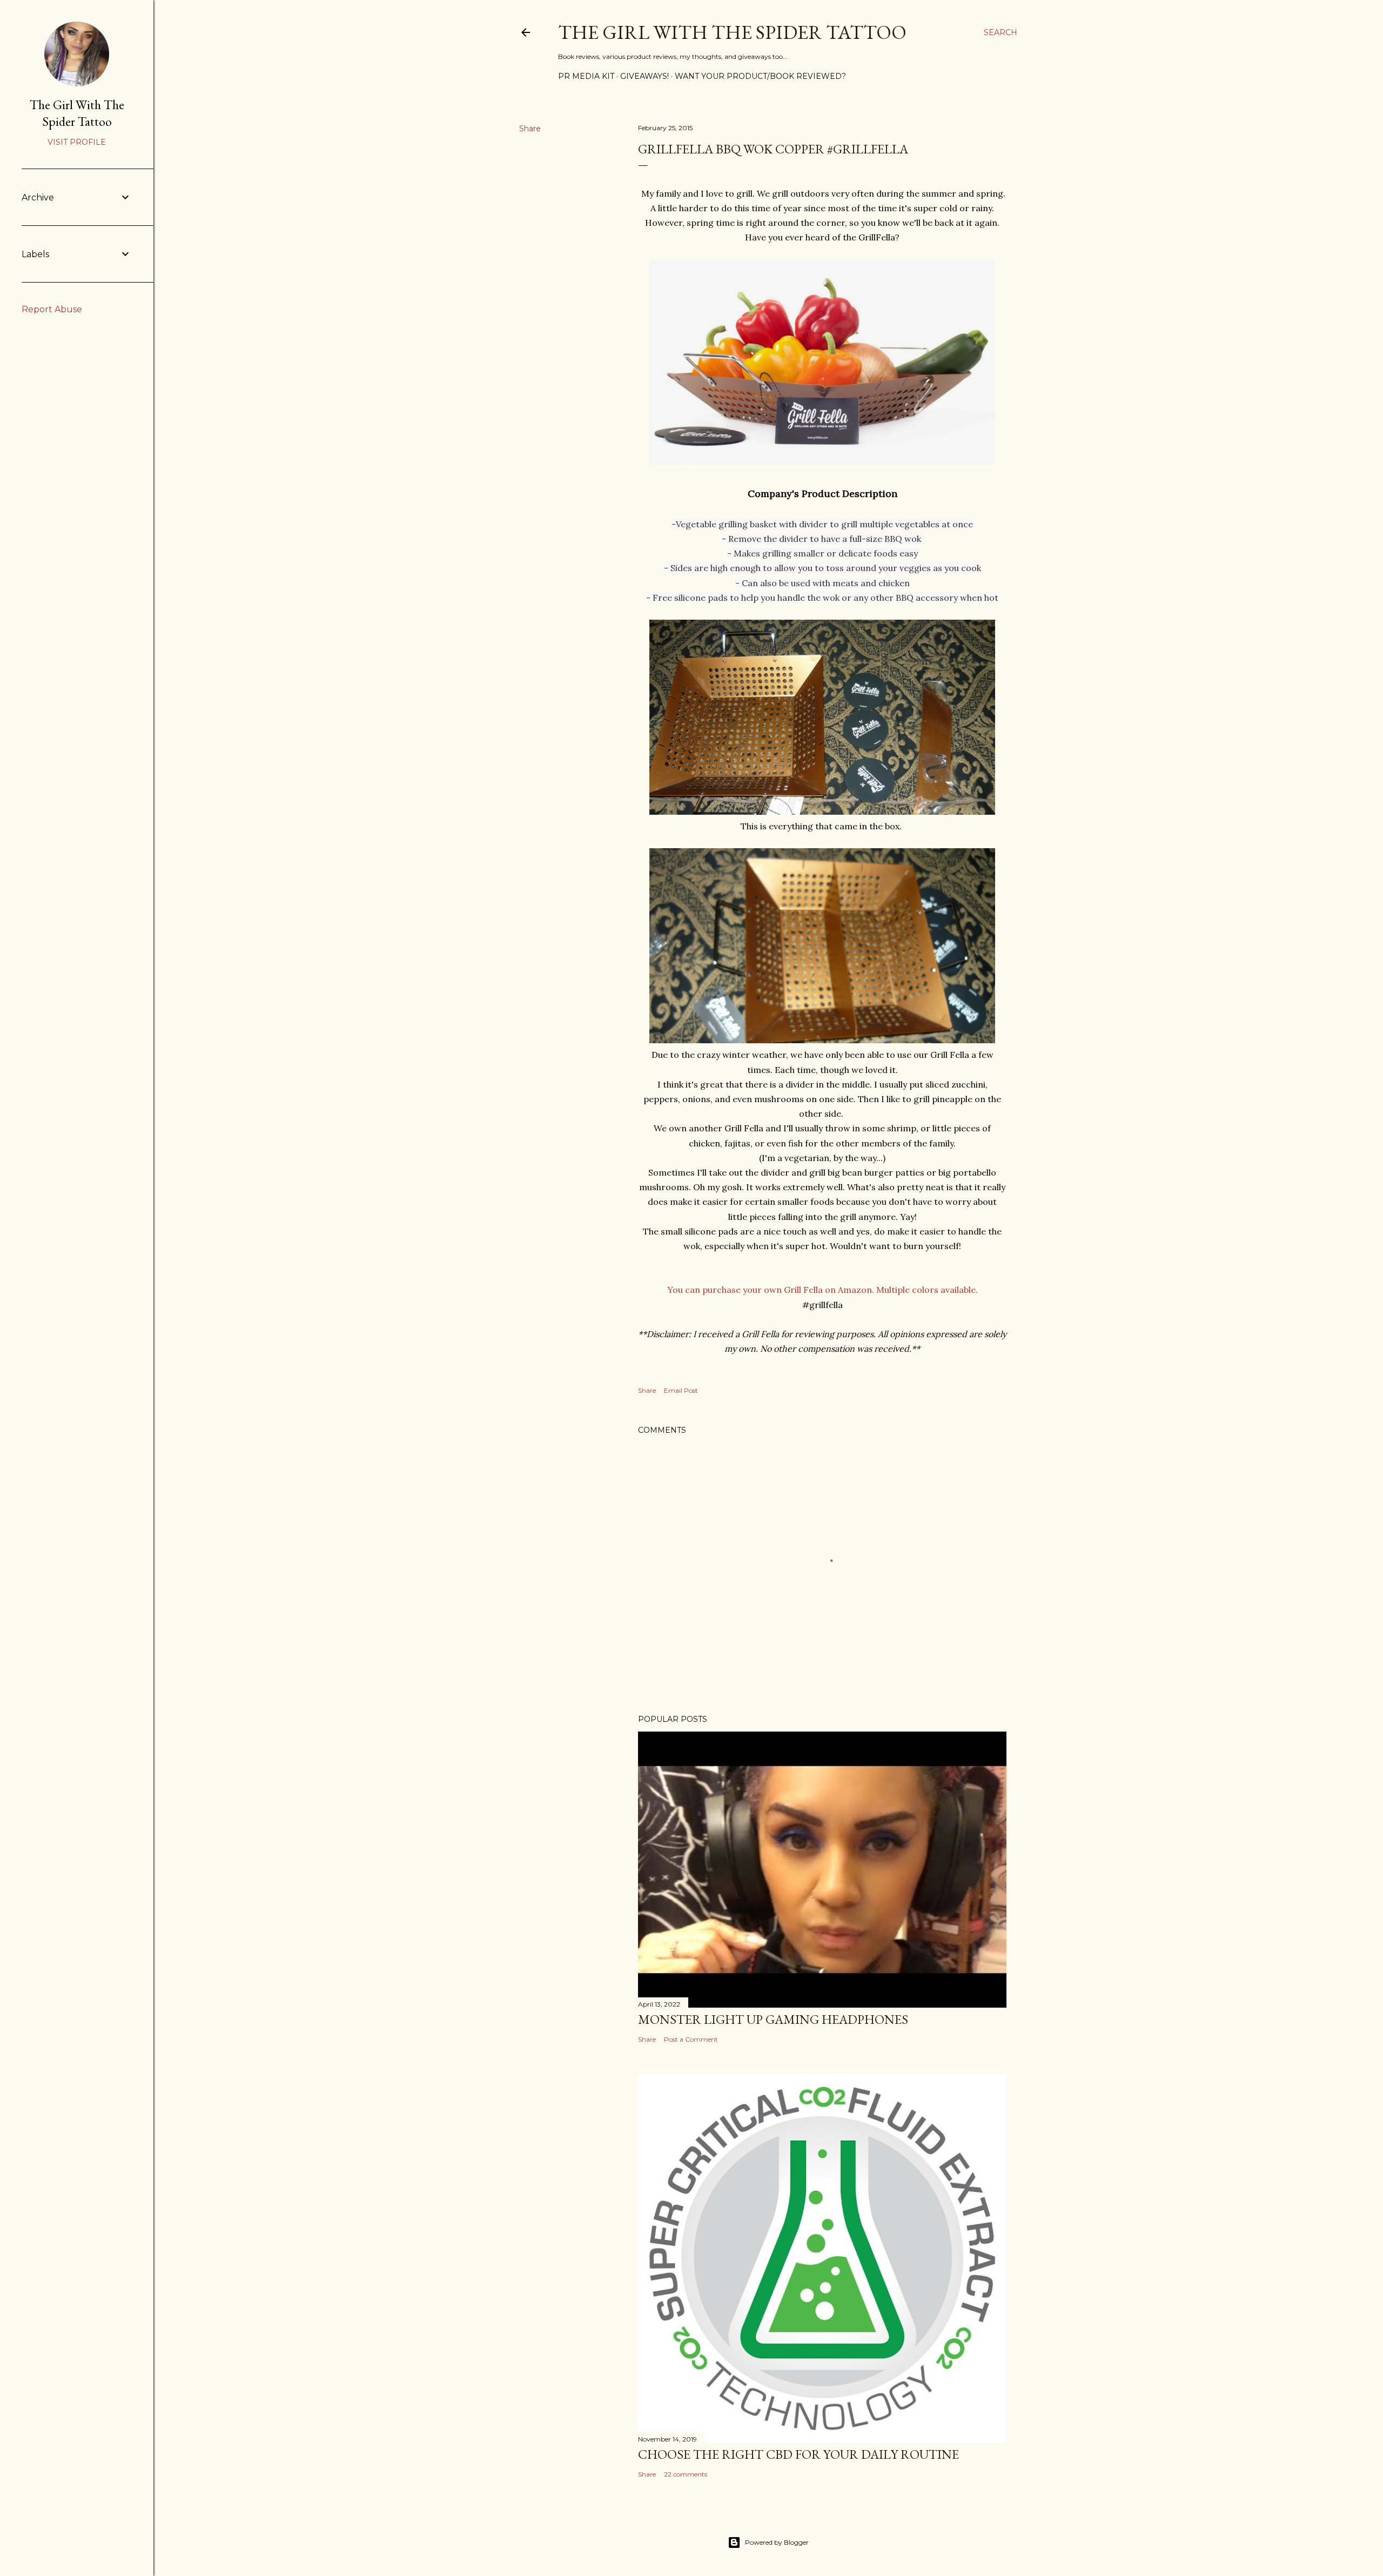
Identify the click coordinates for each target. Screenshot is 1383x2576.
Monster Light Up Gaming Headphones (773, 2019)
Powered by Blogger (777, 2542)
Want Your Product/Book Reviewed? (760, 76)
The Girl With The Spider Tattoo (732, 32)
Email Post (681, 1390)
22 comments (686, 2474)
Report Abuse (52, 309)
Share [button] (530, 129)
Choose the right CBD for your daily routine (798, 2454)
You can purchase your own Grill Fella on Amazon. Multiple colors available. (823, 1290)
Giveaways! (644, 76)
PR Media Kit (586, 76)
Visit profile (77, 142)
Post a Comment (691, 2039)
